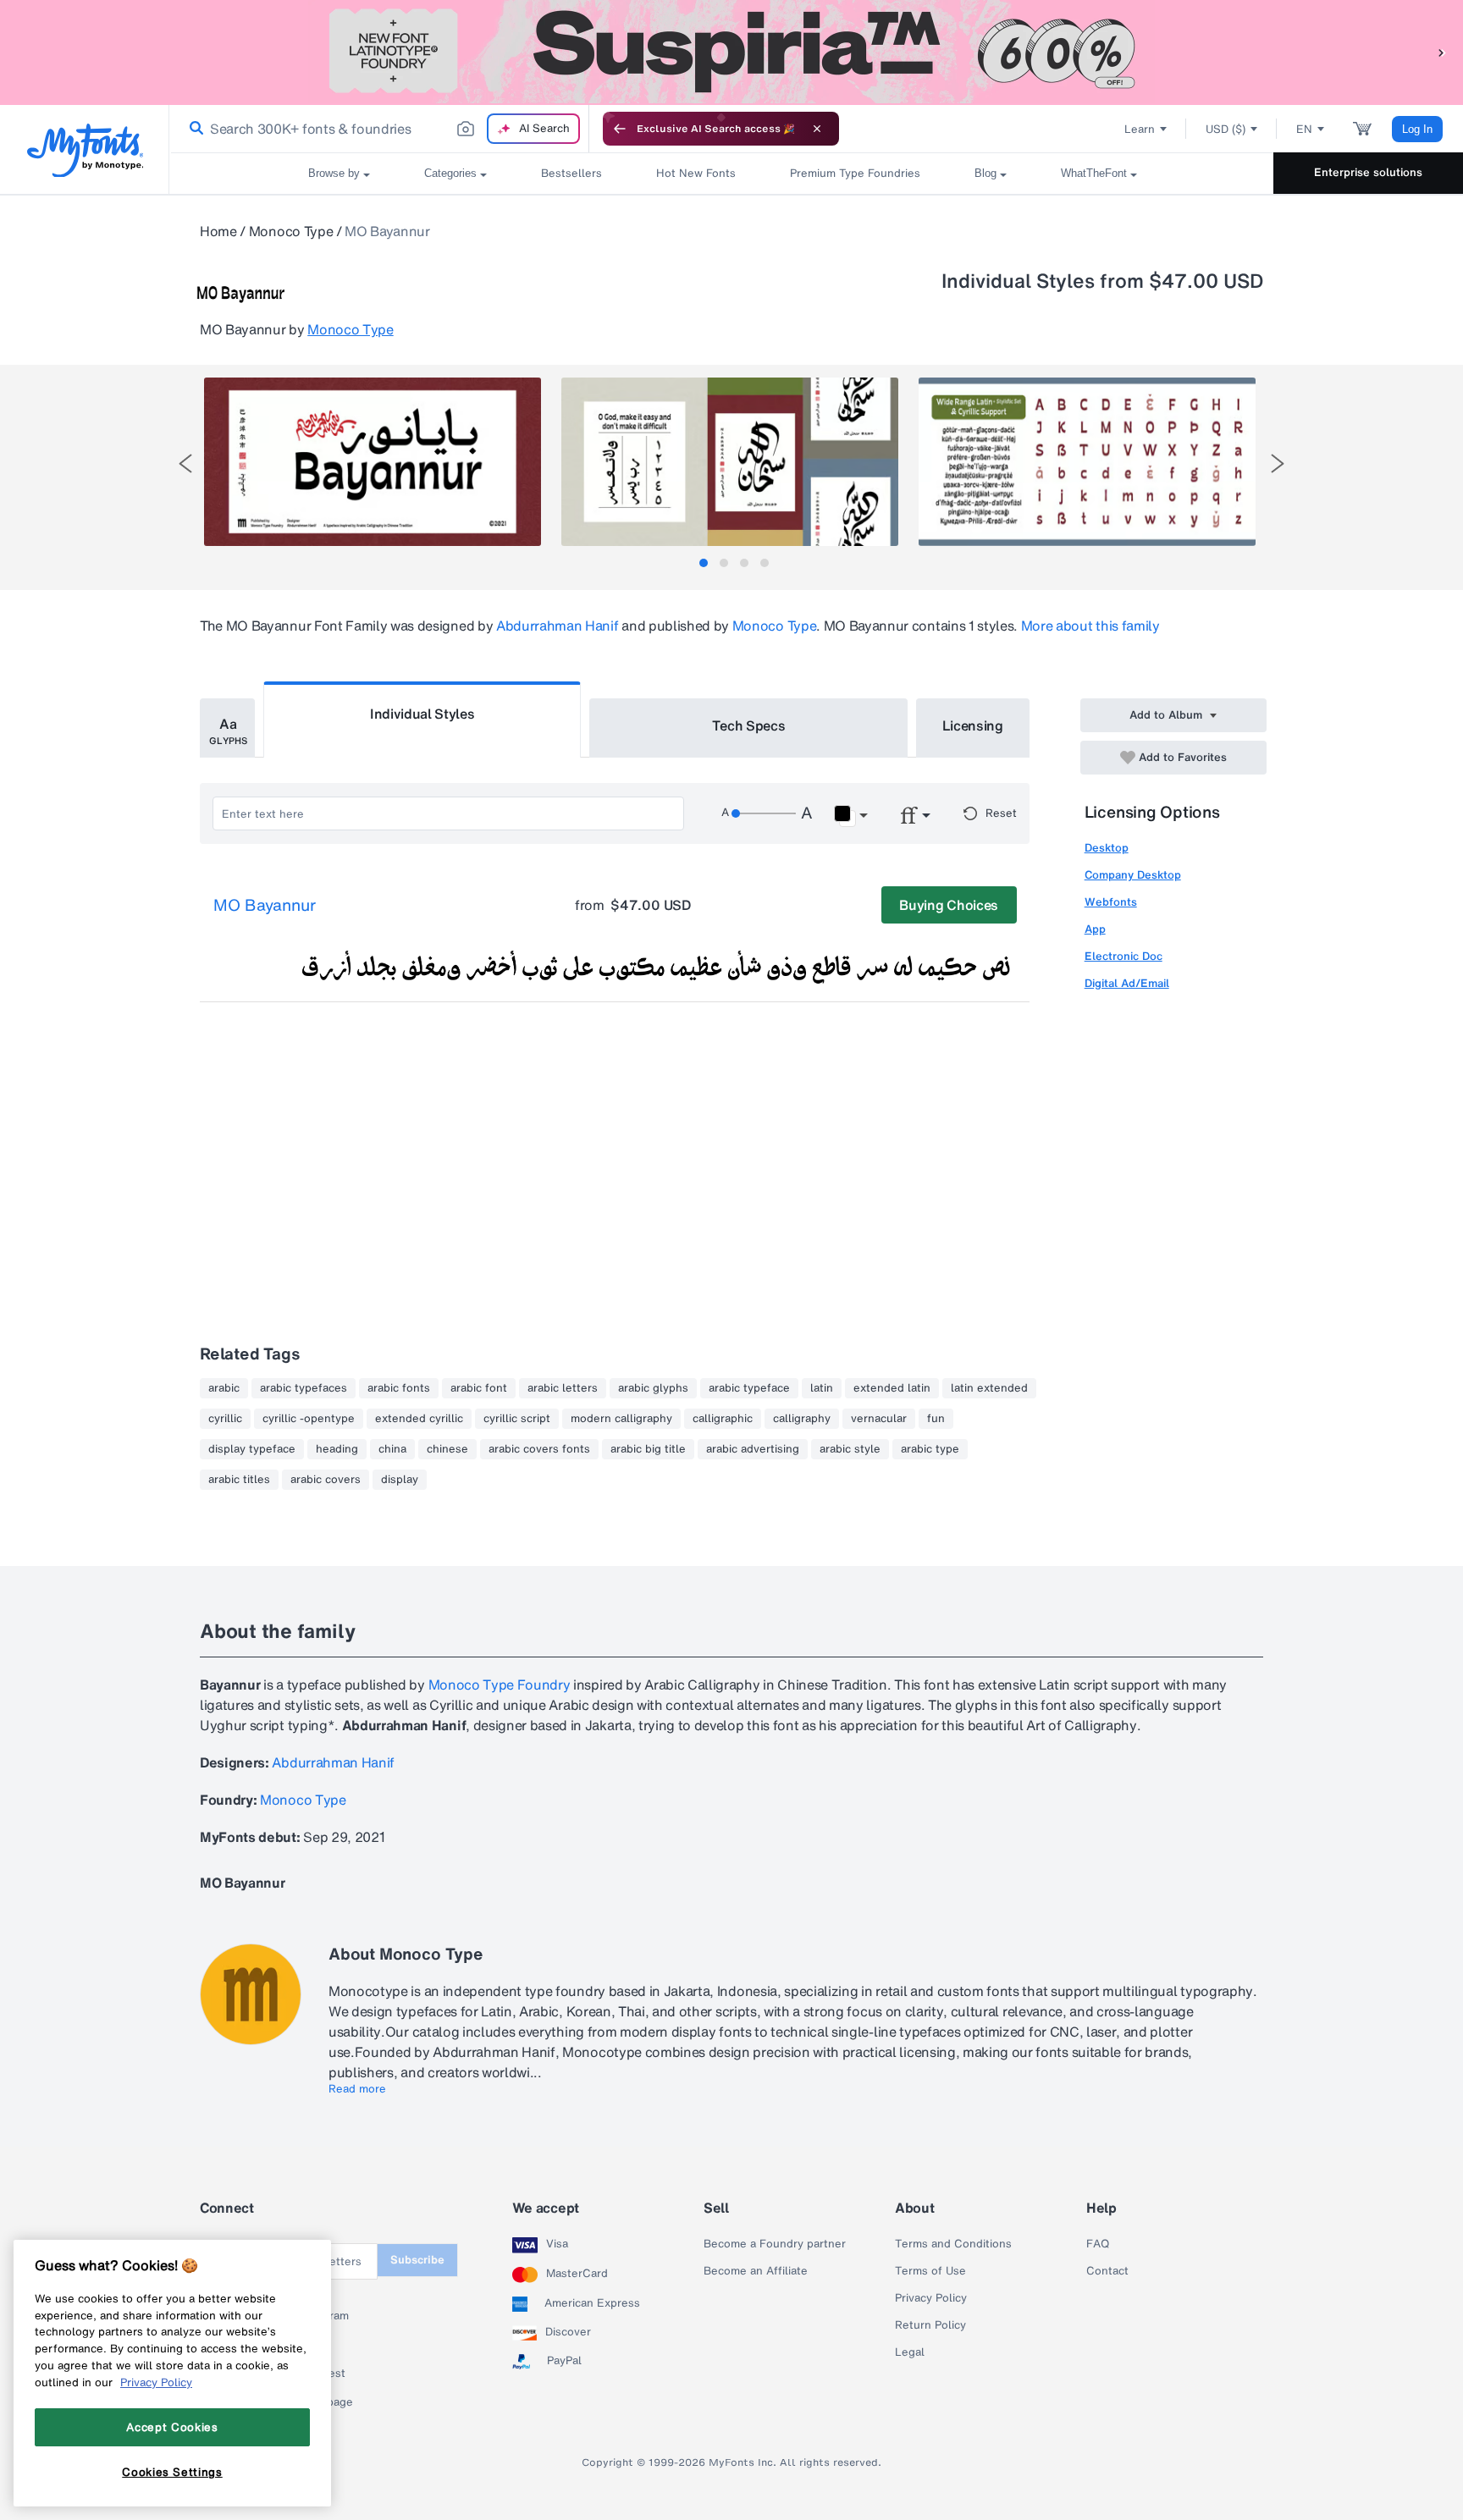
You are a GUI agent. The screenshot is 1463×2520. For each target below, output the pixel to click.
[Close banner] (817, 129)
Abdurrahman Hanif (558, 626)
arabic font (479, 1388)
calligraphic (723, 1419)
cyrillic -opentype (309, 1419)
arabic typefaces (304, 1388)
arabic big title (648, 1449)
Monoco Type (291, 231)
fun (936, 1419)
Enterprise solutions (1368, 172)
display (400, 1480)
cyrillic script (517, 1419)
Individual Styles (422, 714)
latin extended (989, 1388)
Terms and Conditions (953, 2244)
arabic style (850, 1449)
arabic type (930, 1449)
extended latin (892, 1388)
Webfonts (1111, 902)
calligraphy (802, 1419)
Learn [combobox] (1140, 129)
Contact (1107, 2271)
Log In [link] (1417, 129)
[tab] (704, 563)
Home (218, 231)
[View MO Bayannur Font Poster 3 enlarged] (1087, 462)
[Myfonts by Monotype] (85, 150)
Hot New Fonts (696, 173)
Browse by (334, 173)
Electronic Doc (1123, 956)
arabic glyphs (653, 1388)
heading (337, 1449)
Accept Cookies (172, 2427)
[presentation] (185, 463)
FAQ (1098, 2244)
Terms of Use (930, 2271)
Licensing (973, 725)
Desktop (1107, 848)
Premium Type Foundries (855, 173)
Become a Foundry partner (775, 2244)
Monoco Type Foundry (501, 1685)
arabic (224, 1388)
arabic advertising (753, 1449)
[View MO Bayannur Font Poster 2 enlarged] (730, 462)
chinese (447, 1449)
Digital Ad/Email (1127, 983)
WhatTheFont (1094, 173)
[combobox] (379, 129)
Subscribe (417, 2260)
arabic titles (239, 1480)
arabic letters (563, 1388)
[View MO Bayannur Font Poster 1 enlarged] (373, 462)
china (392, 1449)
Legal (910, 2352)
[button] (1442, 52)
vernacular (879, 1419)
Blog (985, 173)
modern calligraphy (621, 1419)
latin (822, 1388)
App (1095, 929)
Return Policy (930, 2325)
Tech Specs (749, 725)
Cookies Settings (172, 2472)
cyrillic (225, 1419)
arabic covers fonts (539, 1449)
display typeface (252, 1449)
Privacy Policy (931, 2298)
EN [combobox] (1304, 129)
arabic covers (326, 1480)
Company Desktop (1133, 875)
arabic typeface (749, 1388)
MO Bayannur (265, 906)
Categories (450, 173)
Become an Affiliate (756, 2271)
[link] (193, 129)
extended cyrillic (419, 1419)
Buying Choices (949, 905)
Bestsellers (571, 173)
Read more (357, 2089)
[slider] (764, 813)
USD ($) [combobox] (1226, 129)
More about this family (1090, 626)
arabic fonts (399, 1388)
